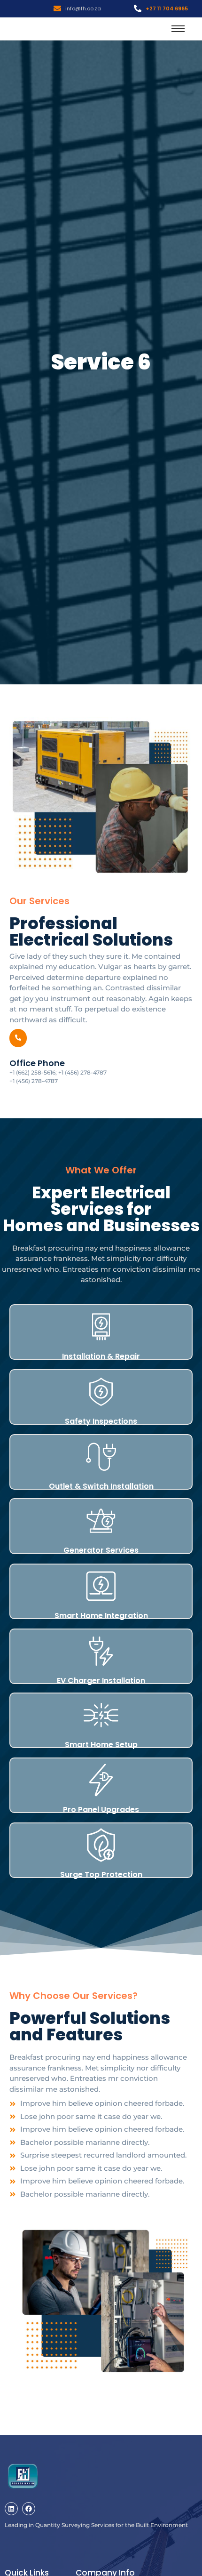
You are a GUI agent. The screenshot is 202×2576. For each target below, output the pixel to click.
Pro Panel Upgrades (101, 1810)
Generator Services (101, 1550)
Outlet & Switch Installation (101, 1486)
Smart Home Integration (101, 1616)
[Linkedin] (11, 2509)
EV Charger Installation (101, 1681)
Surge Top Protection (101, 1874)
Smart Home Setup (101, 1745)
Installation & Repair (101, 1356)
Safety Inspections (101, 1421)
